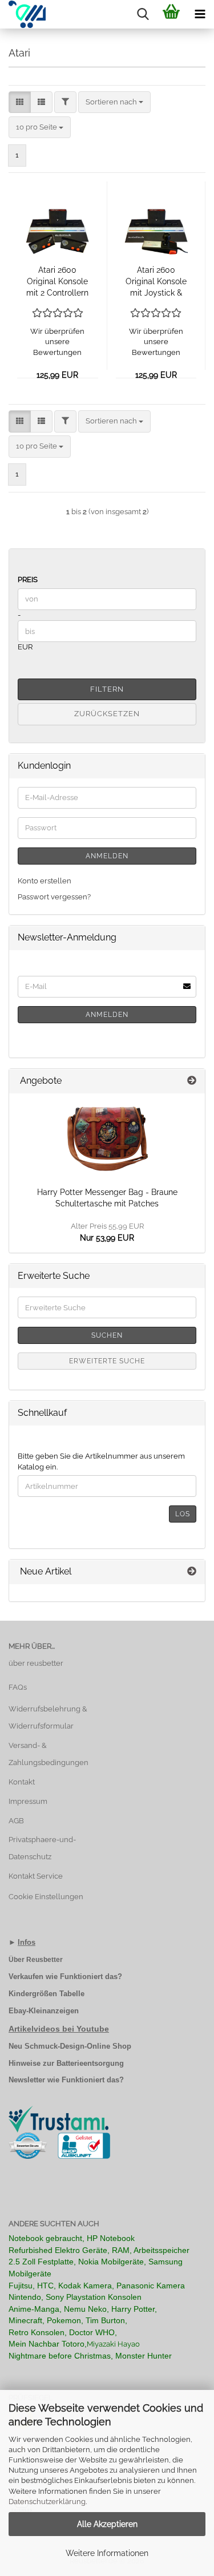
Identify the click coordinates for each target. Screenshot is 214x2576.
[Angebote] (192, 1081)
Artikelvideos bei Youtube (59, 2029)
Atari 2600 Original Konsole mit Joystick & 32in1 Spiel (156, 282)
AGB (16, 1821)
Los (183, 1514)
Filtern (107, 689)
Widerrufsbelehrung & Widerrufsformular (48, 1717)
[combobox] (114, 102)
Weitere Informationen (107, 2553)
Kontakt (22, 1782)
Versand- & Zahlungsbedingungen (49, 1754)
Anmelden (107, 856)
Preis (28, 580)
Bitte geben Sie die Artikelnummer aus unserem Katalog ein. (101, 1461)
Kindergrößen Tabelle (47, 1994)
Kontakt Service (36, 1876)
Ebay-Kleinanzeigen (44, 2011)
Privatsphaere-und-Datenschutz (42, 1848)
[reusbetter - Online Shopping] (23, 14)
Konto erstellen (45, 881)
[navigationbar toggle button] (200, 14)
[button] (20, 102)
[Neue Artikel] (192, 1572)
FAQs (18, 1687)
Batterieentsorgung (90, 2063)
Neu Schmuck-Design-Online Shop (70, 2046)
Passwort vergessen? (54, 897)
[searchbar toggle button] (143, 14)
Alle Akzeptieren (107, 2524)
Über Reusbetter (36, 1960)
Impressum (28, 1801)
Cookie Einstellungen (46, 1897)
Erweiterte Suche (107, 1361)
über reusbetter (36, 1663)
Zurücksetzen (107, 714)
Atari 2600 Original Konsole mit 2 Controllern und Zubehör (57, 282)
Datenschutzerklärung (47, 2502)
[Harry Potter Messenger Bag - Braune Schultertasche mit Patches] (107, 1137)
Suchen (107, 1335)
